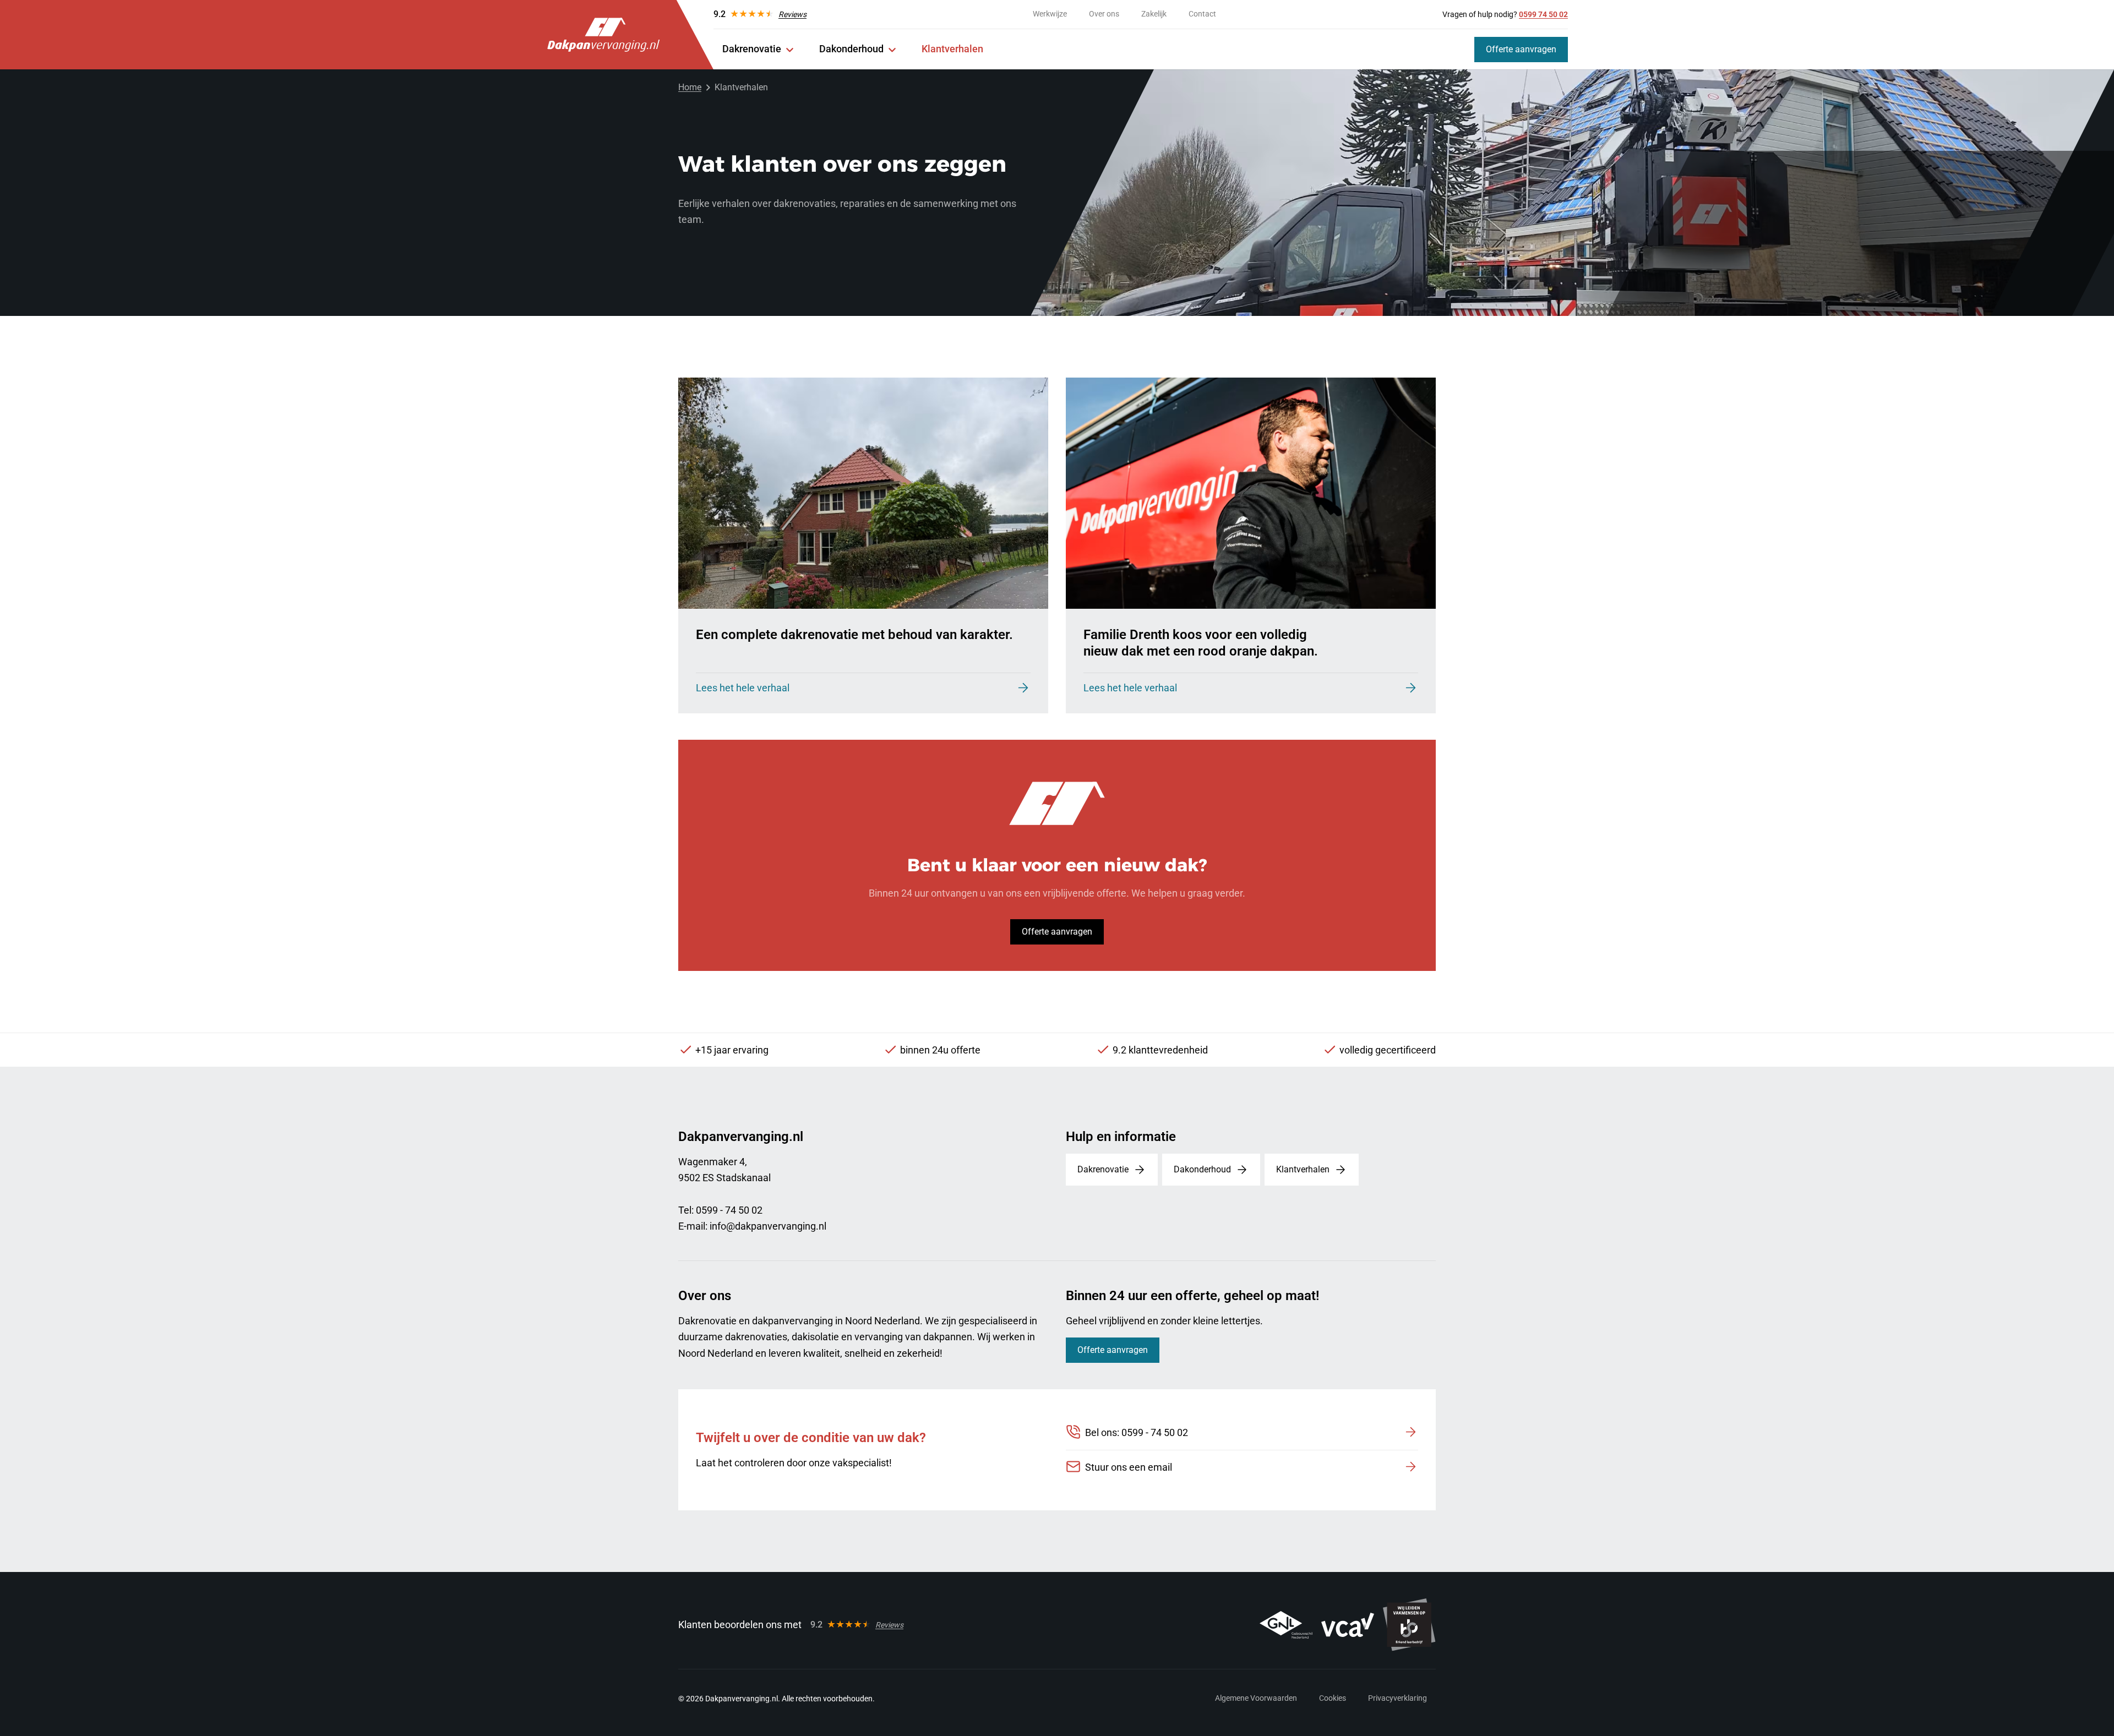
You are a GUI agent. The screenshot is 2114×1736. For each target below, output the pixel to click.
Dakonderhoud (851, 49)
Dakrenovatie (752, 49)
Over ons (1104, 14)
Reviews (792, 14)
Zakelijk (1154, 14)
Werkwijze (1050, 14)
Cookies (1333, 1698)
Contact (1202, 14)
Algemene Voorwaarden (1256, 1698)
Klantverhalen (952, 49)
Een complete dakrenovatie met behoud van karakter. (854, 635)
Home (690, 87)
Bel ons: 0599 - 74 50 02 (1137, 1432)
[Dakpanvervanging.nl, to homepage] (603, 35)
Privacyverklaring (1397, 1698)
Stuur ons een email (1129, 1467)
